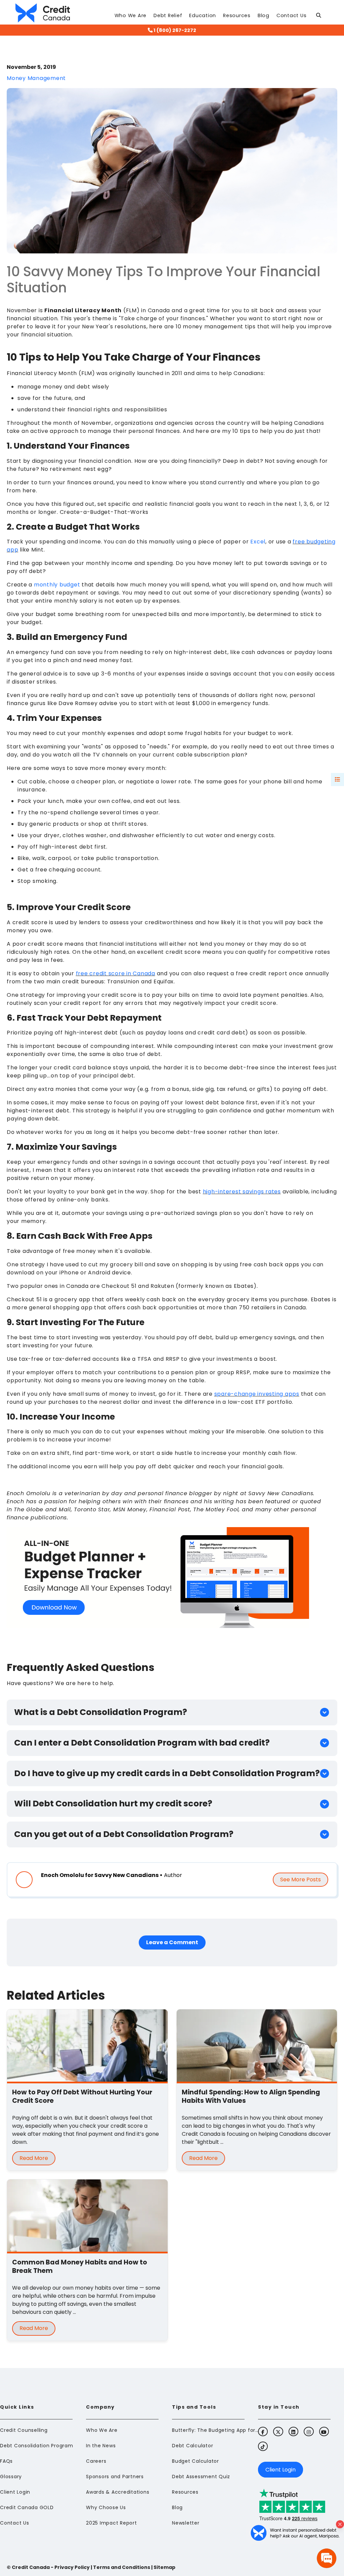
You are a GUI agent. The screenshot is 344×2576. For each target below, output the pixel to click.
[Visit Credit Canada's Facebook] (263, 2431)
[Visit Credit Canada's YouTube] (324, 2431)
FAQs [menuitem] (6, 2461)
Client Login (281, 2470)
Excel (258, 542)
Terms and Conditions (122, 2567)
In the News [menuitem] (101, 2446)
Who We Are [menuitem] (102, 2430)
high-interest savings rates (242, 1192)
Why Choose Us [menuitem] (106, 2507)
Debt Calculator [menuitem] (192, 2446)
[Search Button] (321, 17)
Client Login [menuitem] (15, 2492)
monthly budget (57, 585)
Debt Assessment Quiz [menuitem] (201, 2477)
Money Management (36, 78)
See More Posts (300, 1879)
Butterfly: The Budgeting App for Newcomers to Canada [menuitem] (216, 2430)
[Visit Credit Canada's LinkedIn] (293, 2431)
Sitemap (164, 2567)
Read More (34, 2158)
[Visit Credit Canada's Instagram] (309, 2431)
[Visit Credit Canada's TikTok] (263, 2446)
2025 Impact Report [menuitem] (112, 2523)
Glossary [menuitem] (11, 2477)
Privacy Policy (72, 2567)
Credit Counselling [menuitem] (24, 2430)
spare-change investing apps (257, 1394)
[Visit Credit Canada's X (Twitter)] (278, 2431)
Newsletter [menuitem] (186, 2523)
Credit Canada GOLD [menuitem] (27, 2507)
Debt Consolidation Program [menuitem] (37, 2446)
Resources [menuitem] (185, 2492)
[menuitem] (131, 17)
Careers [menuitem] (96, 2461)
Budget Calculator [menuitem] (196, 2461)
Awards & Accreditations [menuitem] (118, 2492)
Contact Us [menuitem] (15, 2523)
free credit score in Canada (116, 973)
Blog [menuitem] (177, 2507)
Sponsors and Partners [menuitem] (115, 2477)
